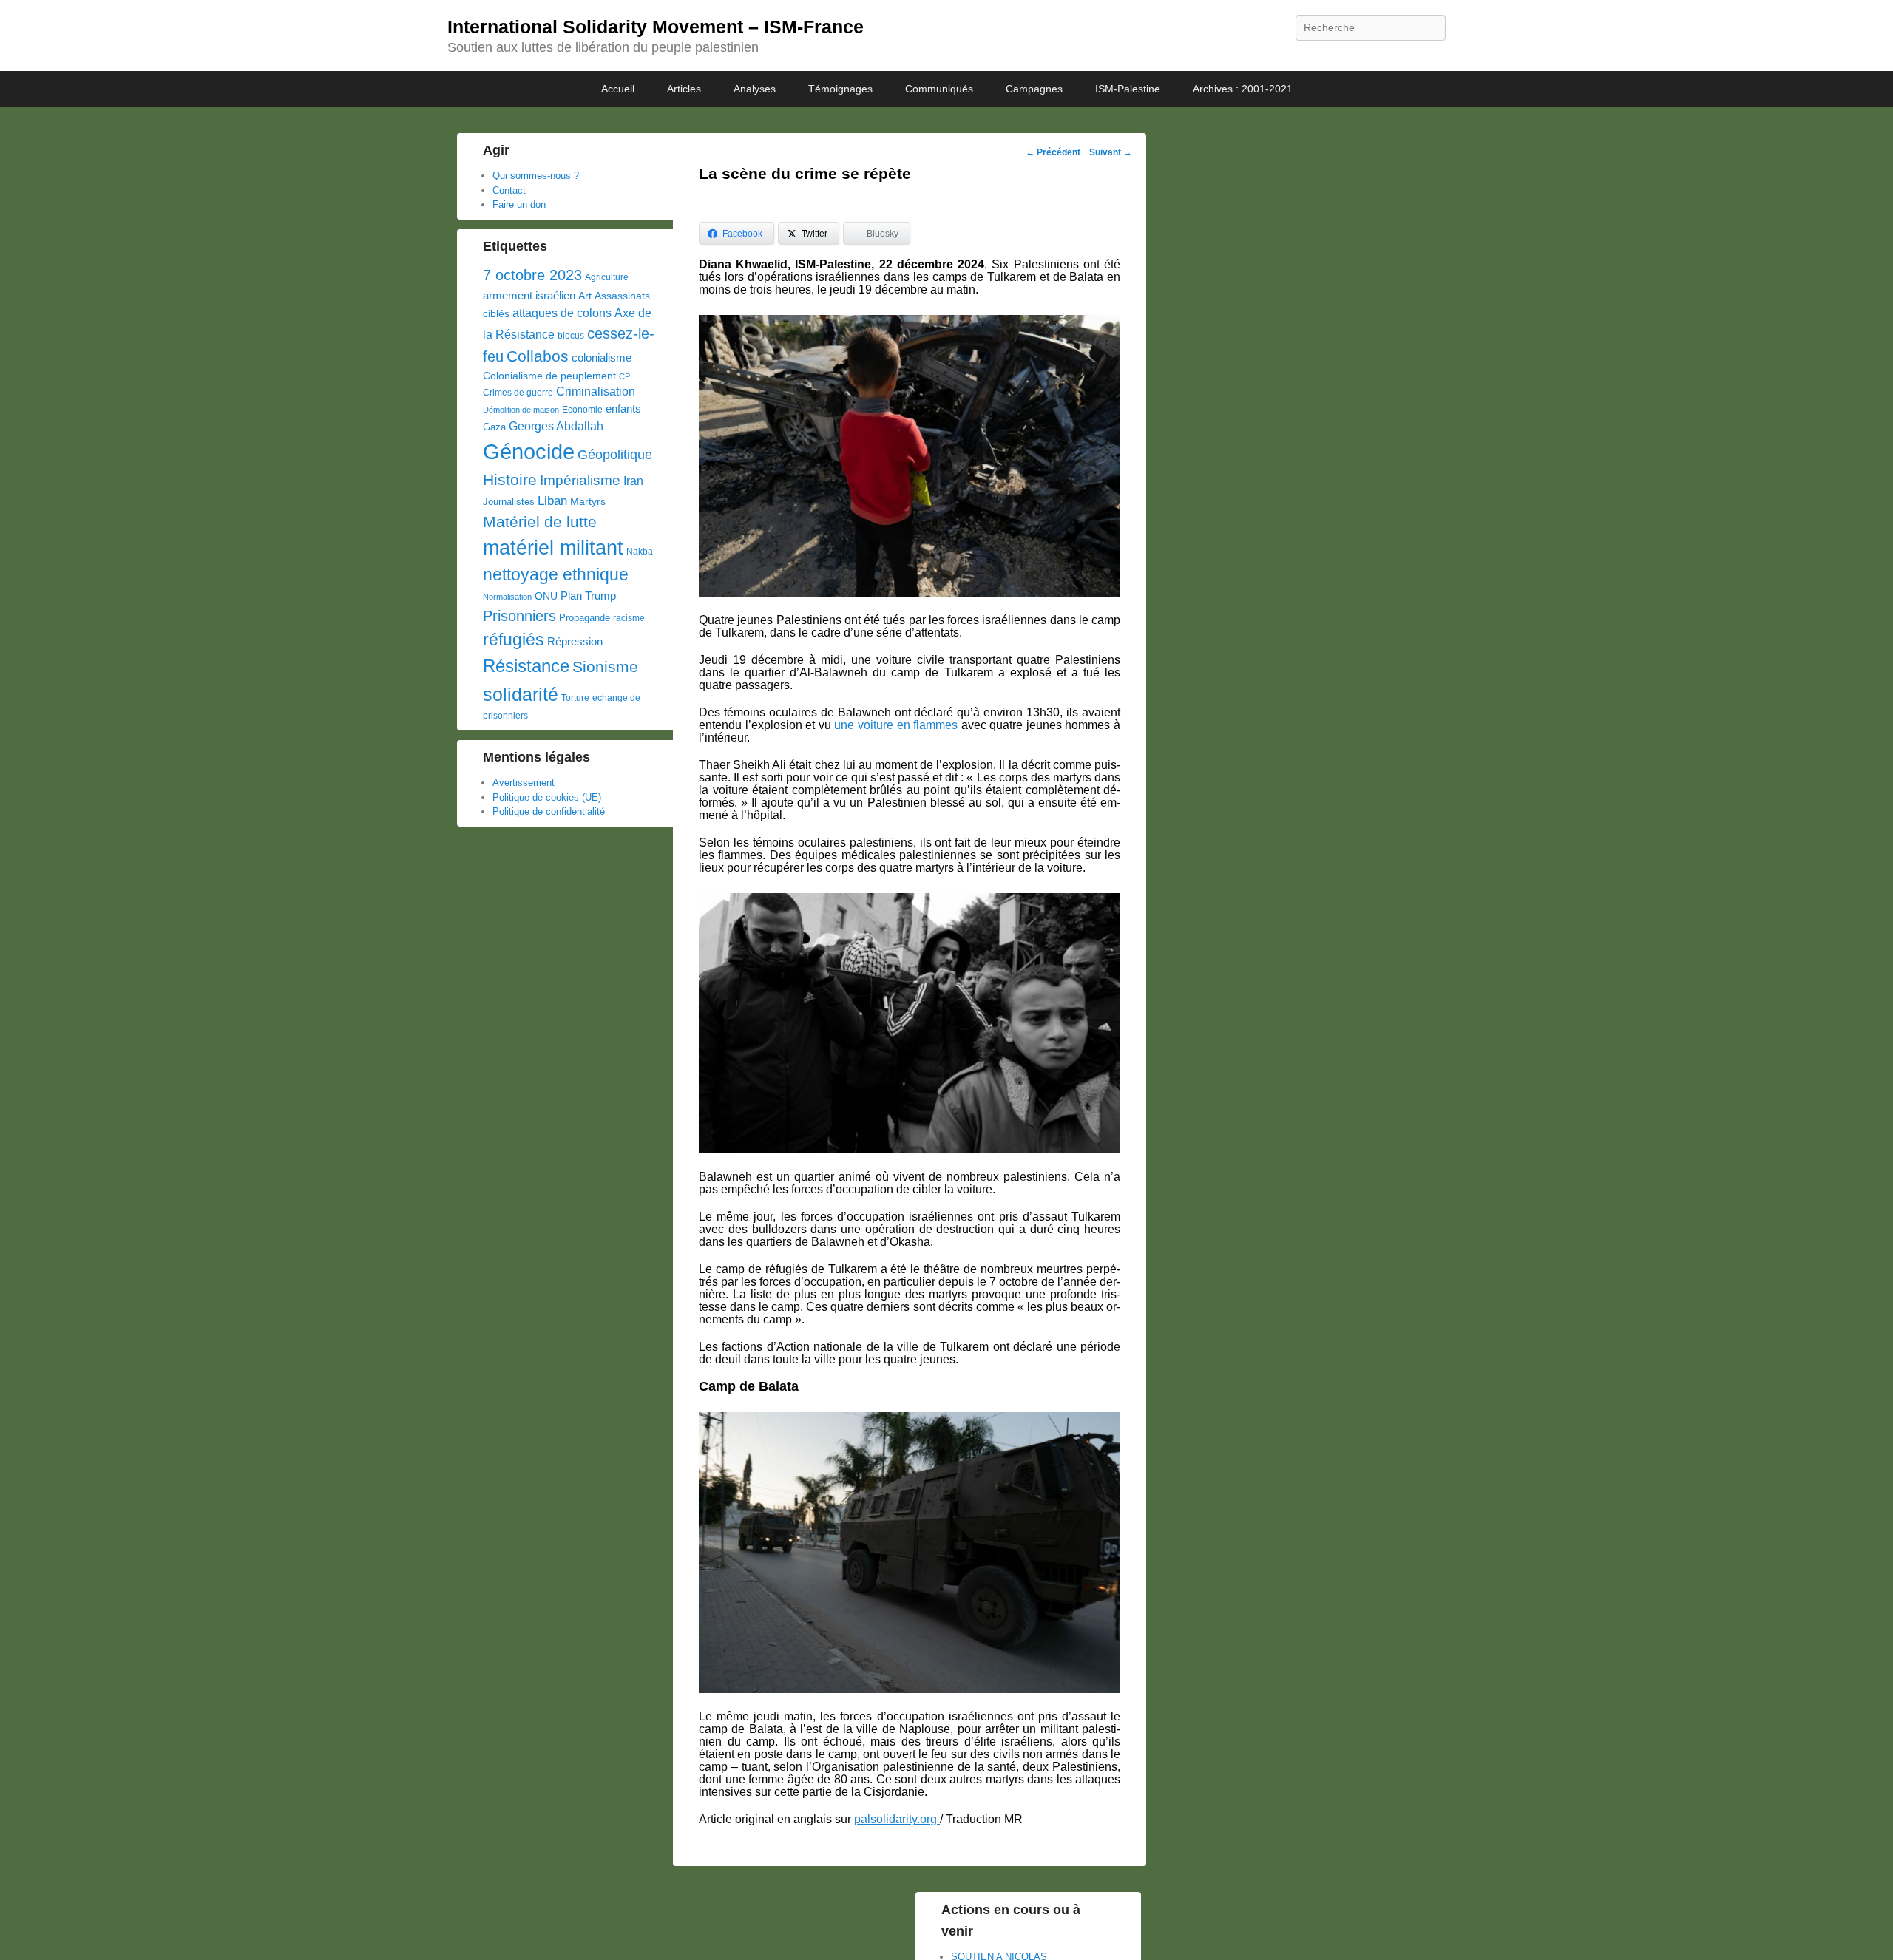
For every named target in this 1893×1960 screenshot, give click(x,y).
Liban (552, 501)
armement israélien (529, 295)
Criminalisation (596, 391)
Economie (582, 410)
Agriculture (607, 277)
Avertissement (524, 783)
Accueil (618, 89)
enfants (623, 409)
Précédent (1053, 152)
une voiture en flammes (896, 725)
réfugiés (514, 640)
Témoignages (840, 89)
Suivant (1111, 152)
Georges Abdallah (556, 426)
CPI (626, 376)
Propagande (585, 618)
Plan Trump (588, 596)
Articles (684, 89)
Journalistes (509, 502)
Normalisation (507, 597)
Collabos (538, 356)
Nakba (640, 552)
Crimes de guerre (518, 393)
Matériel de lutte (540, 522)
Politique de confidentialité (549, 811)
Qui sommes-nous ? (536, 176)
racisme (629, 618)
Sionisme (605, 667)
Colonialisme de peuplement (549, 376)
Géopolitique (615, 455)
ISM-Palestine (1128, 89)
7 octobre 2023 (532, 275)
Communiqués (939, 89)
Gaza (494, 427)
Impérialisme (580, 480)
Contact (509, 190)
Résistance (526, 666)
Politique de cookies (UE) (547, 797)
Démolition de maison (521, 410)
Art (585, 296)
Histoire (510, 479)
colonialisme (602, 357)
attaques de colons (562, 313)
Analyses (755, 89)
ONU (546, 596)
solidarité (521, 694)
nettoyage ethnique (556, 575)
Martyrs (588, 501)
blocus (571, 336)
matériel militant (553, 548)
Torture (575, 698)
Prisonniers (519, 616)
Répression (575, 642)
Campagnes (1034, 89)
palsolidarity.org (897, 1819)
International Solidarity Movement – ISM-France (656, 27)
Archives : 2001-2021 (1243, 89)
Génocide (529, 451)
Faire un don (519, 204)
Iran (633, 481)
